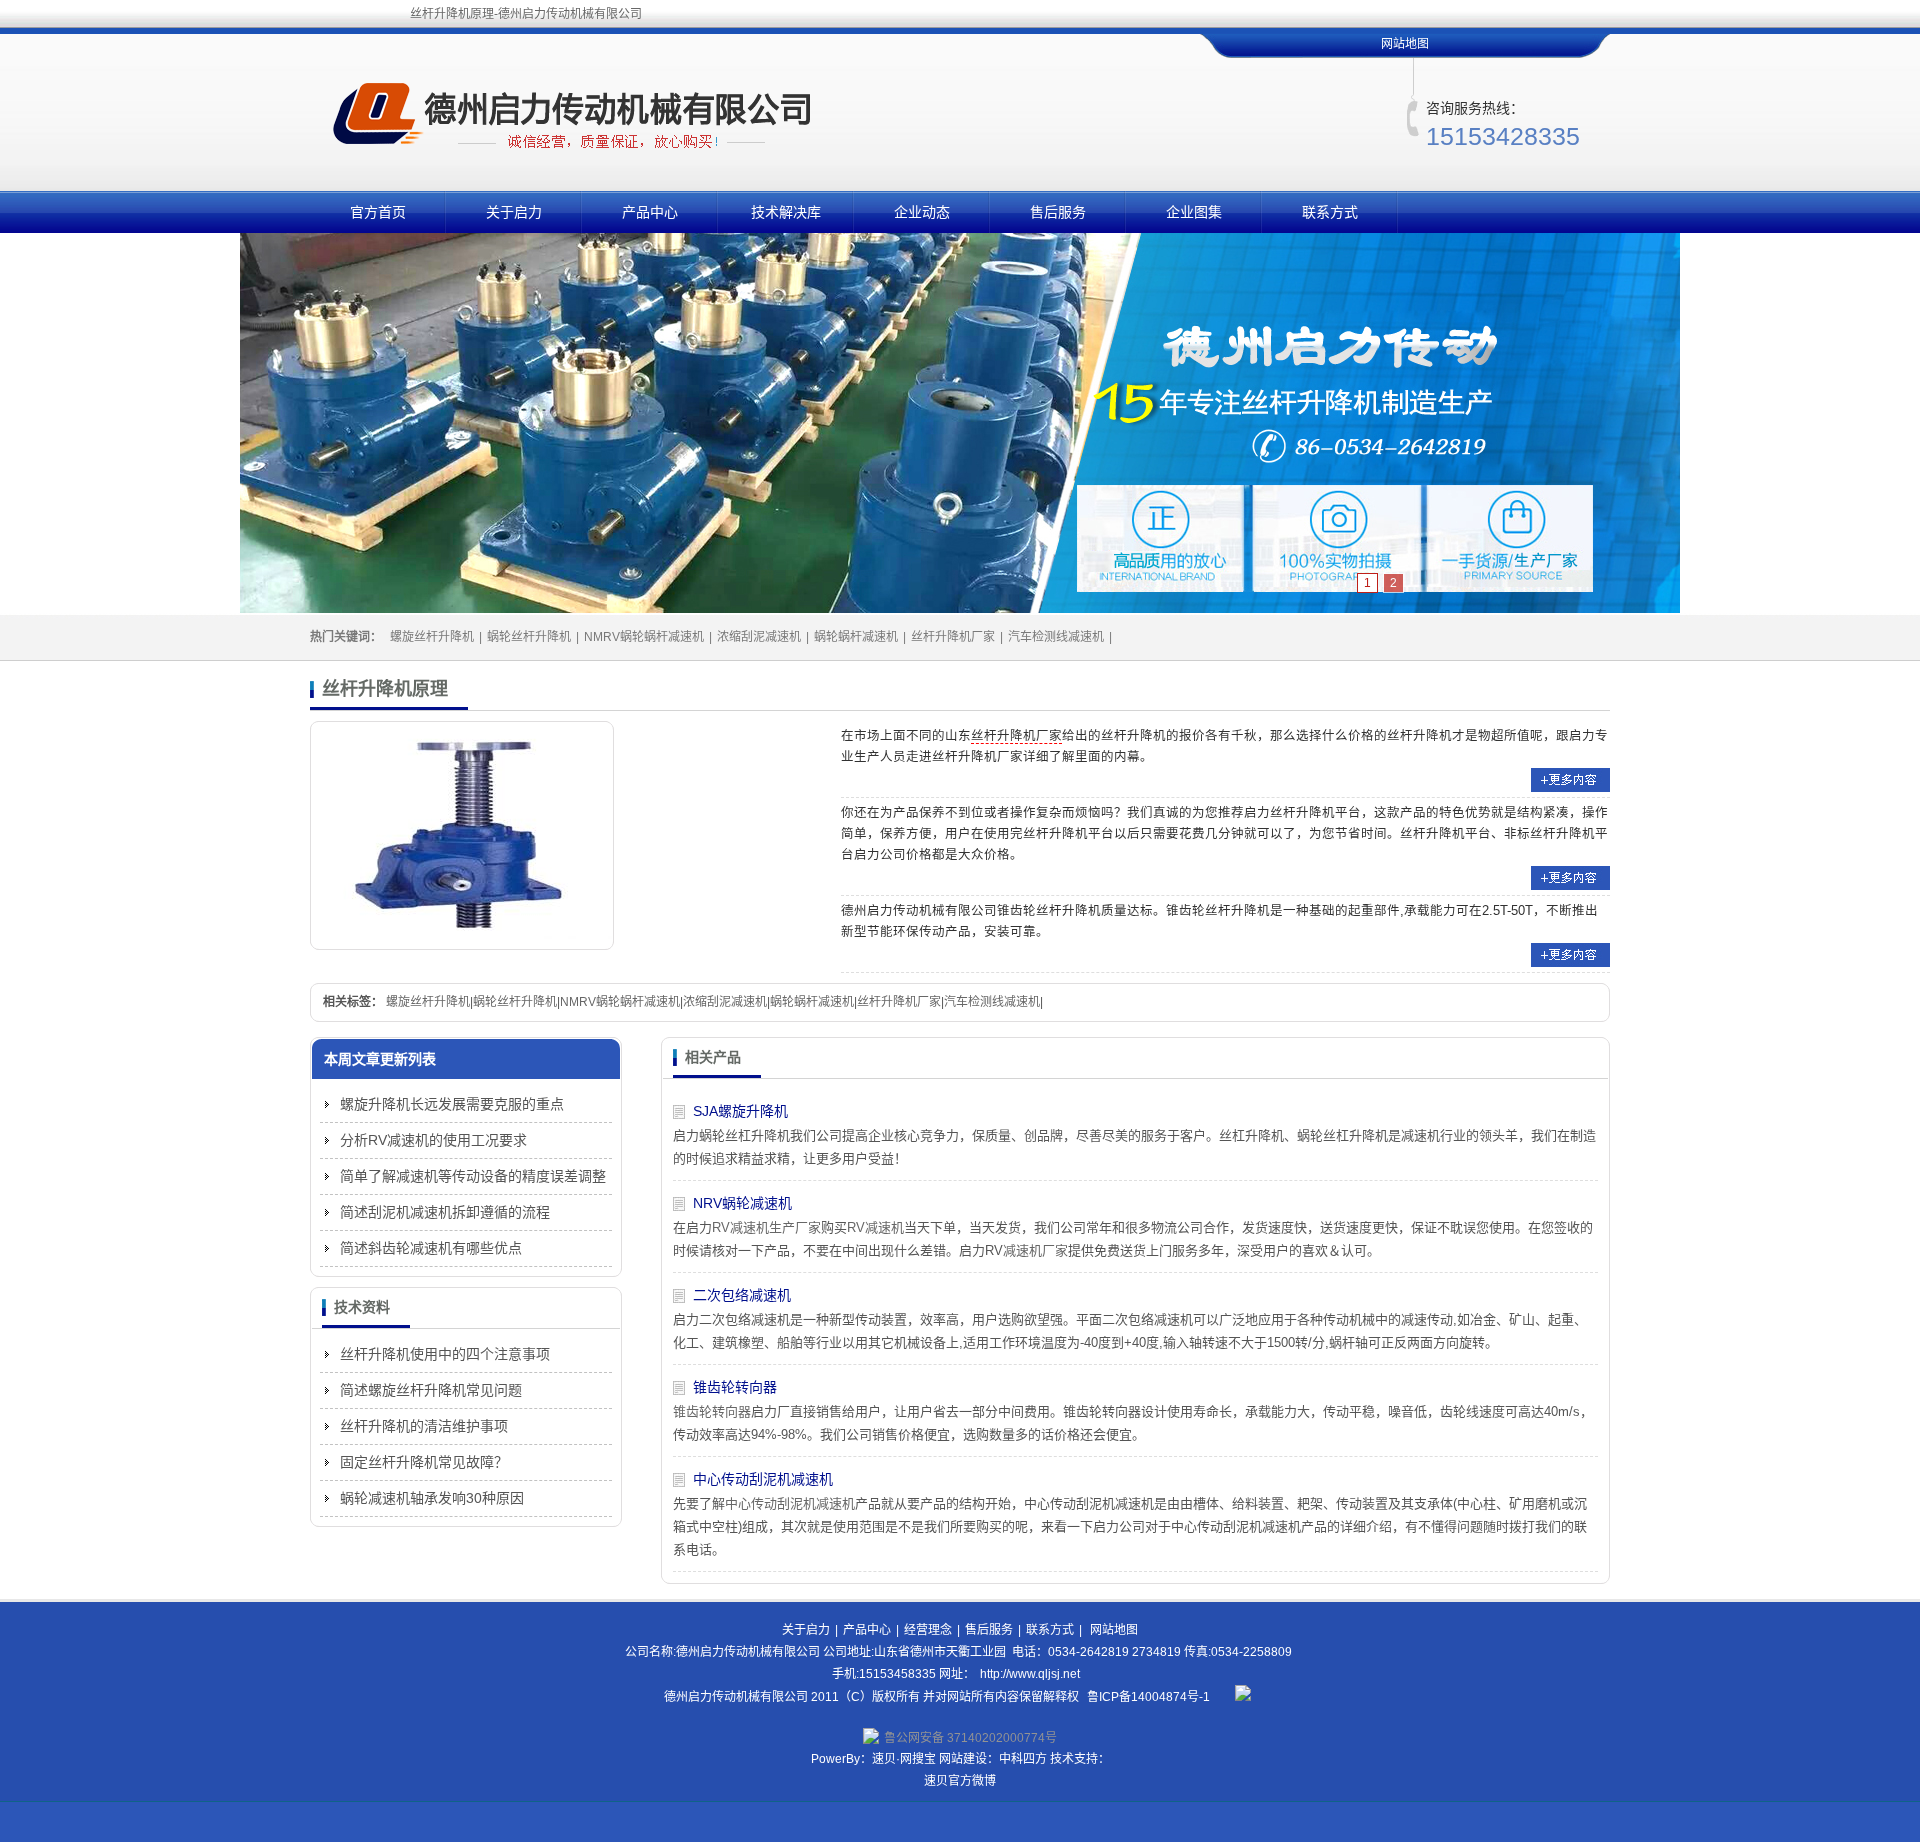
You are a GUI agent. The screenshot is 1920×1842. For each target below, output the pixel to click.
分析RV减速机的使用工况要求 (433, 1140)
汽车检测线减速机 (1056, 637)
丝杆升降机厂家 (953, 637)
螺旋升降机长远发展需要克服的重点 (452, 1104)
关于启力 (514, 212)
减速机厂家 (1035, 1250)
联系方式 (1330, 212)
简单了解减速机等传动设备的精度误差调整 (473, 1176)
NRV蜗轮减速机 (742, 1203)
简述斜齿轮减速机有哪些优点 (431, 1248)
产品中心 (650, 212)
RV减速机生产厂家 (766, 1227)
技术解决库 (786, 212)
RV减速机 (875, 1227)
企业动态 (922, 212)
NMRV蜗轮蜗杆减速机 (644, 637)
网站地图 (1405, 44)
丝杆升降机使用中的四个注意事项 (445, 1354)
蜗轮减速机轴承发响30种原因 (432, 1498)
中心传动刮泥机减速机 (763, 1479)
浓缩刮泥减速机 (759, 637)
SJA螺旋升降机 (740, 1111)
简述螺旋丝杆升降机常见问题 (431, 1390)
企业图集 (1194, 212)
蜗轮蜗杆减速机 (856, 637)
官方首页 (378, 212)
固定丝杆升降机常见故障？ (424, 1462)
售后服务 (1058, 212)
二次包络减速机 (742, 1295)
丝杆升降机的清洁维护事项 (424, 1426)
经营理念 (928, 1630)
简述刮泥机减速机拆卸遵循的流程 (445, 1212)
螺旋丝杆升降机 (432, 637)
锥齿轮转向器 (735, 1387)
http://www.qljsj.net (1030, 1674)
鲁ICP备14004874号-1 (1148, 1697)
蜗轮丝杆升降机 (529, 637)
